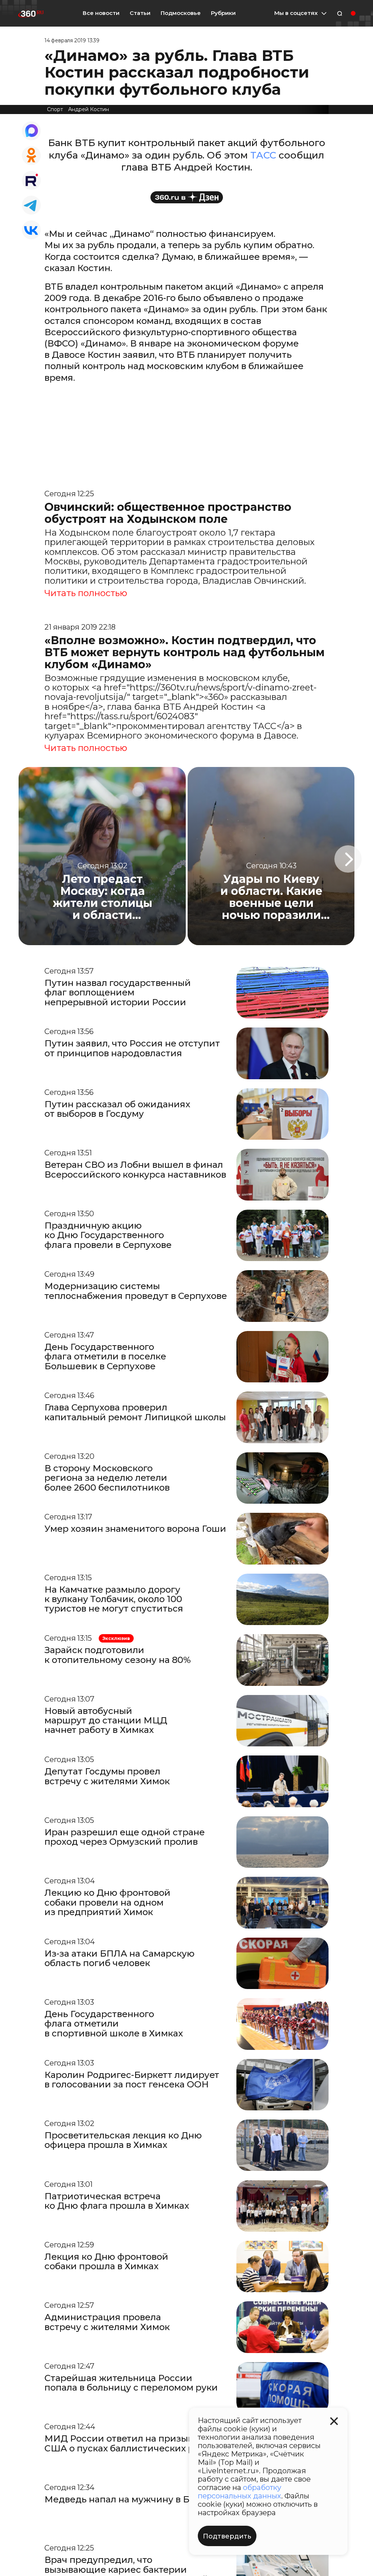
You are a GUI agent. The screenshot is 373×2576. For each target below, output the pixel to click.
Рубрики (223, 13)
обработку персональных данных (239, 2492)
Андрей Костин (89, 109)
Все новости (101, 13)
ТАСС (263, 155)
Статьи (140, 13)
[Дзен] (187, 197)
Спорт (55, 109)
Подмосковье (181, 13)
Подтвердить (227, 2536)
